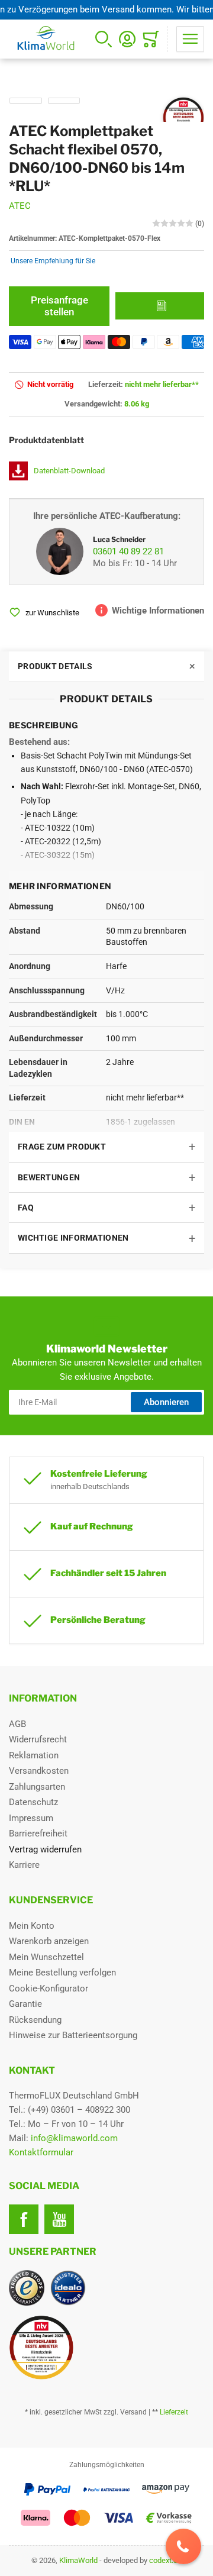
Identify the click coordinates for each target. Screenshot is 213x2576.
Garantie (25, 2004)
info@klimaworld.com (74, 2138)
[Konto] (127, 39)
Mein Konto (32, 1926)
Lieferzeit (174, 2412)
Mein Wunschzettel (46, 1957)
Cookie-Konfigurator (49, 1989)
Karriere (24, 1865)
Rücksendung (35, 2020)
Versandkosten (39, 1771)
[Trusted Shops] (27, 2288)
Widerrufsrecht (38, 1739)
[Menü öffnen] (190, 39)
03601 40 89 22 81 (128, 551)
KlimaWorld (78, 2560)
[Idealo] (68, 2288)
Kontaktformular (41, 2152)
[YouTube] (59, 2219)
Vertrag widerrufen (45, 1849)
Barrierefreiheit (38, 1833)
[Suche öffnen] (104, 39)
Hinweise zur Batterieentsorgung (73, 2035)
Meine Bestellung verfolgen (62, 1973)
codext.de (165, 2560)
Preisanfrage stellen (59, 306)
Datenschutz (33, 1802)
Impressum (31, 1818)
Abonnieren (166, 1402)
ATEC (20, 206)
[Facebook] (24, 2219)
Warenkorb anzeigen (49, 1941)
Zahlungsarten (37, 1787)
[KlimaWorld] (106, 2343)
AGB (17, 1724)
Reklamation (34, 1755)
